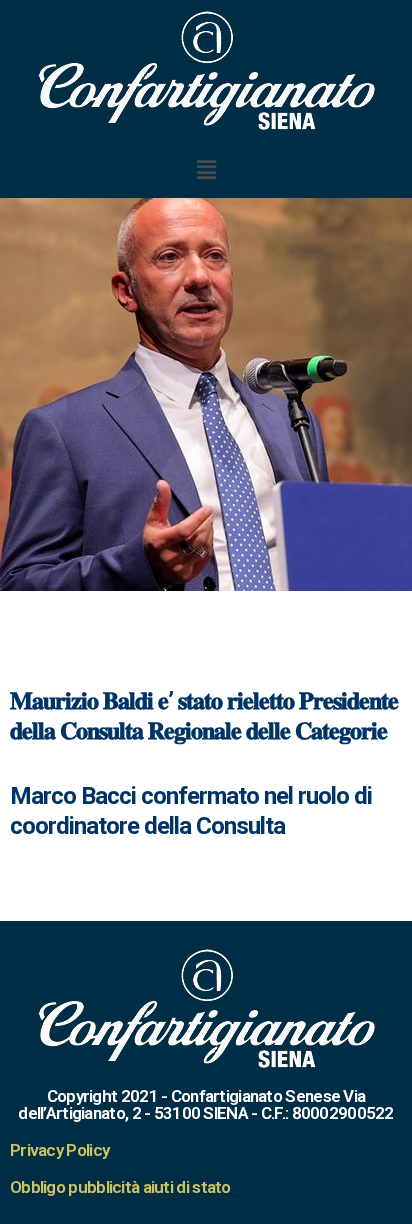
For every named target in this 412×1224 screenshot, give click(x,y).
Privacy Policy (59, 1150)
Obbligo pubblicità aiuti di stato (120, 1187)
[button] (206, 169)
